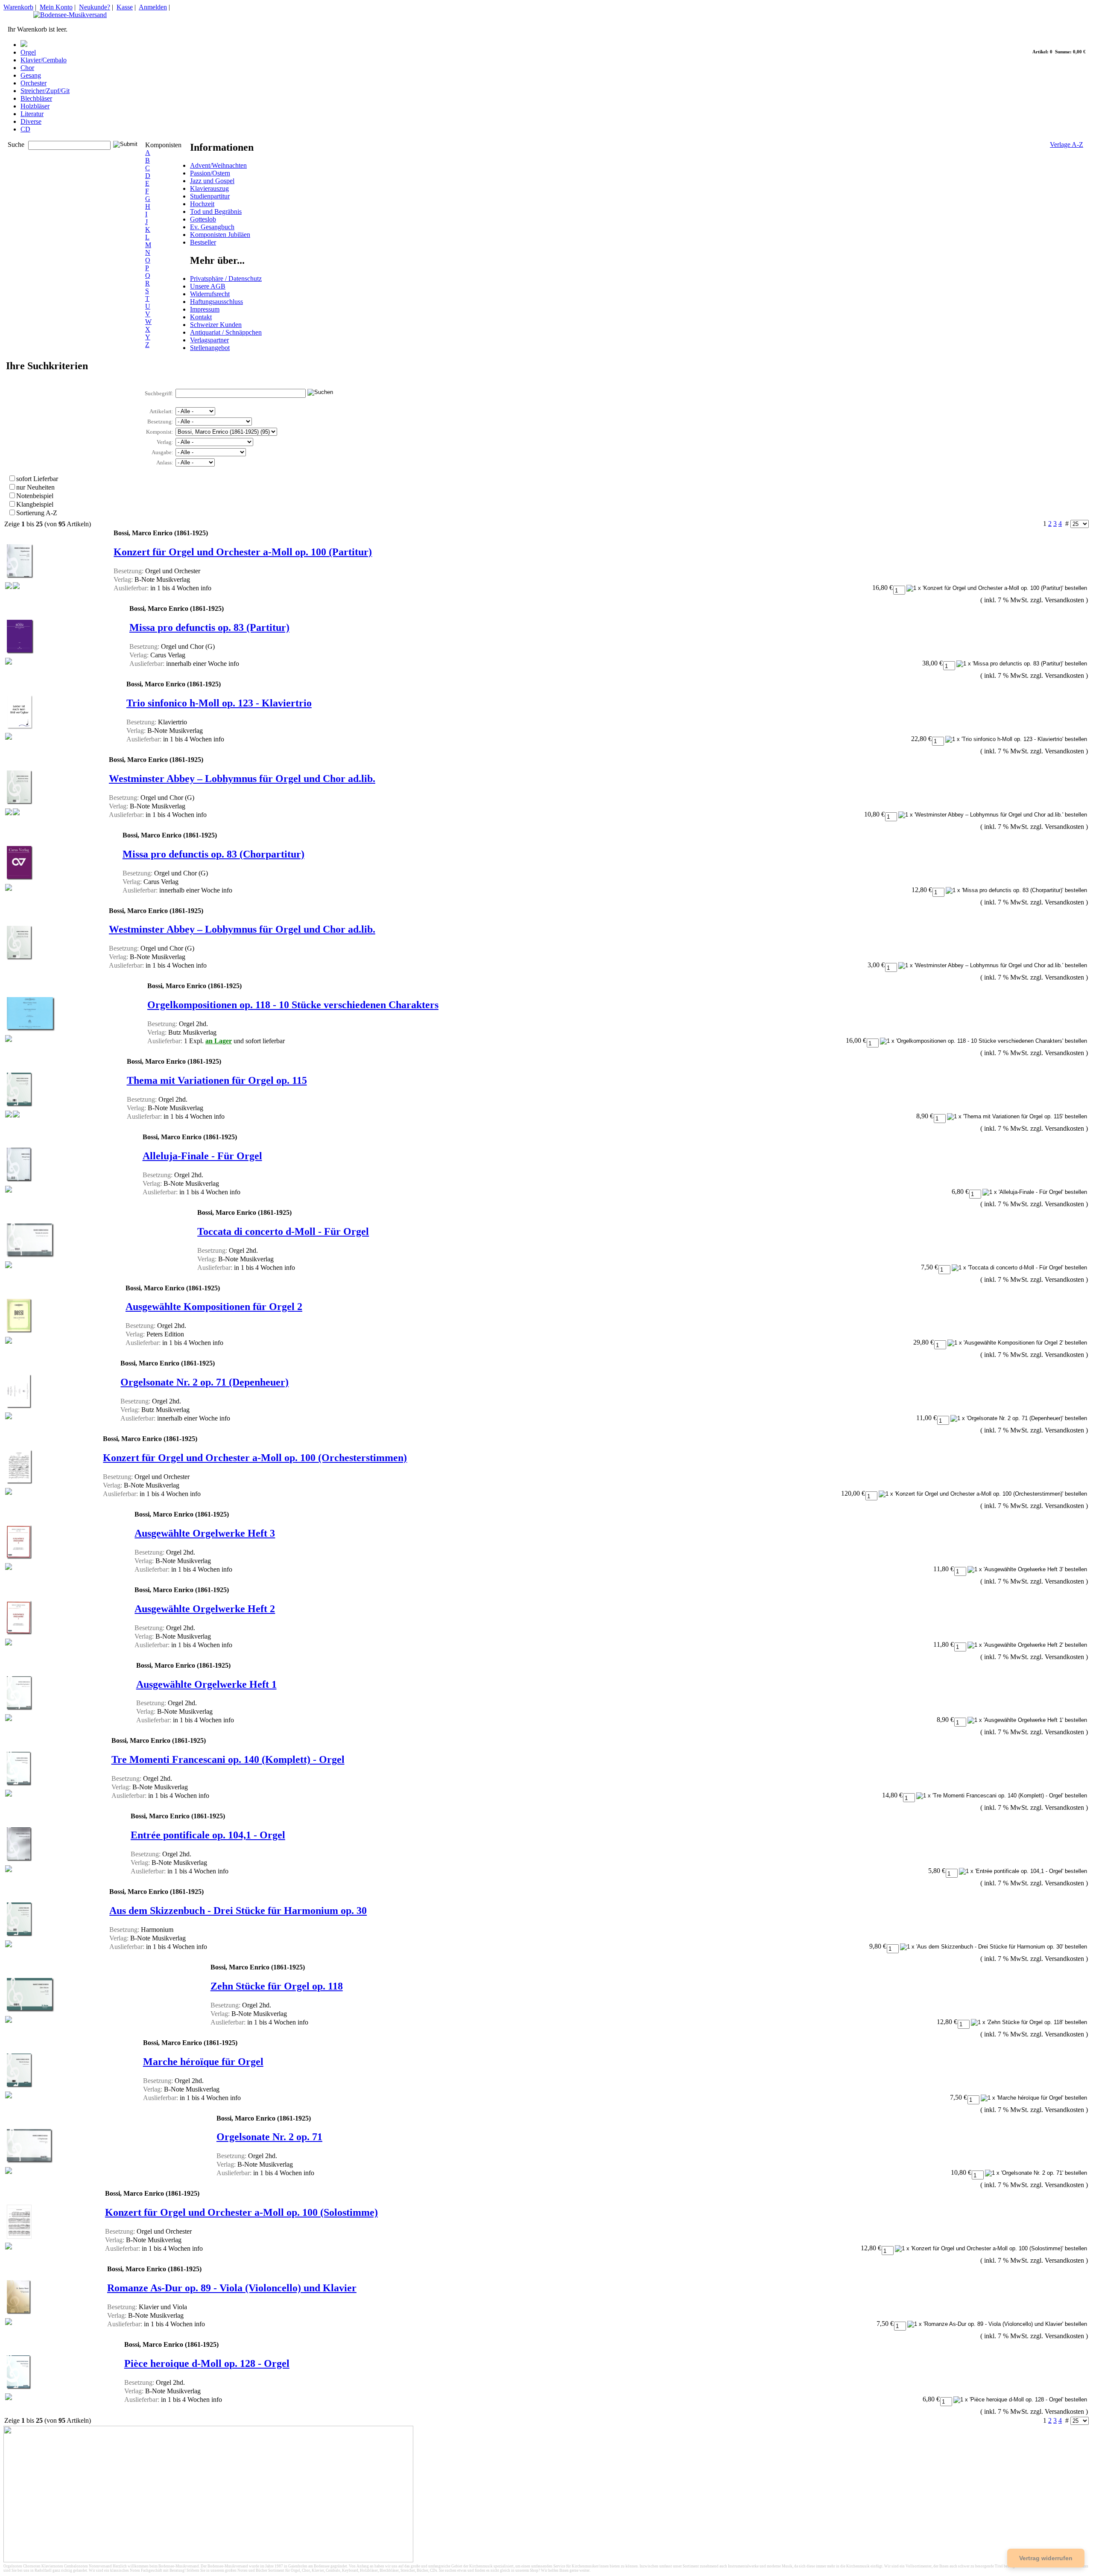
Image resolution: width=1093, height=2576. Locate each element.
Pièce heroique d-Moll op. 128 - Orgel (207, 2363)
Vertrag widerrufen (1046, 2558)
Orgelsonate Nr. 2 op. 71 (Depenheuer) (205, 1382)
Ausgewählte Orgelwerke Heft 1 (206, 1684)
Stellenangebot (210, 348)
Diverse (31, 121)
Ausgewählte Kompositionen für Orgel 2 (214, 1307)
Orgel (28, 52)
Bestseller (203, 242)
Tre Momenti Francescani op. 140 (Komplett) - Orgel (228, 1759)
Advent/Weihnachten (218, 165)
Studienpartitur (210, 196)
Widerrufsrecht (210, 294)
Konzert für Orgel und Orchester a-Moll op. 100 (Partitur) (243, 552)
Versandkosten (1064, 600)
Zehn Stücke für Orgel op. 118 (277, 1986)
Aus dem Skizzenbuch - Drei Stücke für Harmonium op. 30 (238, 1911)
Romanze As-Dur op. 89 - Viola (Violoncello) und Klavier (232, 2288)
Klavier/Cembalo (44, 60)
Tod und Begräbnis (216, 212)
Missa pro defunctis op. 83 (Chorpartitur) (213, 854)
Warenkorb (18, 7)
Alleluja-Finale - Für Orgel (202, 1156)
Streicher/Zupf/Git (45, 91)
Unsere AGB (208, 286)
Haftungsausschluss (216, 302)
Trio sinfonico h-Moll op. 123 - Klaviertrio (219, 703)
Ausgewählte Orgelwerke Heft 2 (205, 1609)
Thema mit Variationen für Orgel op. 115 (217, 1080)
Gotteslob (203, 219)
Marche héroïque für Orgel (203, 2062)
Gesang (31, 75)
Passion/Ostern (210, 173)
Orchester (34, 83)
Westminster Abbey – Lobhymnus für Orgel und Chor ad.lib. (242, 779)
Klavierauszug (209, 188)
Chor (27, 68)
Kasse (125, 7)
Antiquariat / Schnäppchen (226, 332)
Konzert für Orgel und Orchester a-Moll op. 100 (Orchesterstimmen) (255, 1458)
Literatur (32, 114)
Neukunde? (95, 7)
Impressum (205, 309)
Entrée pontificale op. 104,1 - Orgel (208, 1835)
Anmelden (153, 7)
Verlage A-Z (1067, 144)
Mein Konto (56, 7)
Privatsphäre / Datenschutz (226, 279)
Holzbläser (35, 106)
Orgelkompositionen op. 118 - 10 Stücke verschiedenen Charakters (293, 1005)
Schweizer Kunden (216, 325)
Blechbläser (36, 98)
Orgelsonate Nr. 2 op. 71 (269, 2137)
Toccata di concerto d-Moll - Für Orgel (283, 1231)
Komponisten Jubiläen (220, 235)
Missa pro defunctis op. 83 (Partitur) (209, 627)
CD (25, 129)
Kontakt (201, 317)
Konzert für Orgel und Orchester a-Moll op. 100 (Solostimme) (241, 2212)
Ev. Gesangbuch (212, 227)
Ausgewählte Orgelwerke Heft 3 (205, 1533)
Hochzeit (202, 204)
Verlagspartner (209, 340)
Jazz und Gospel (212, 181)
